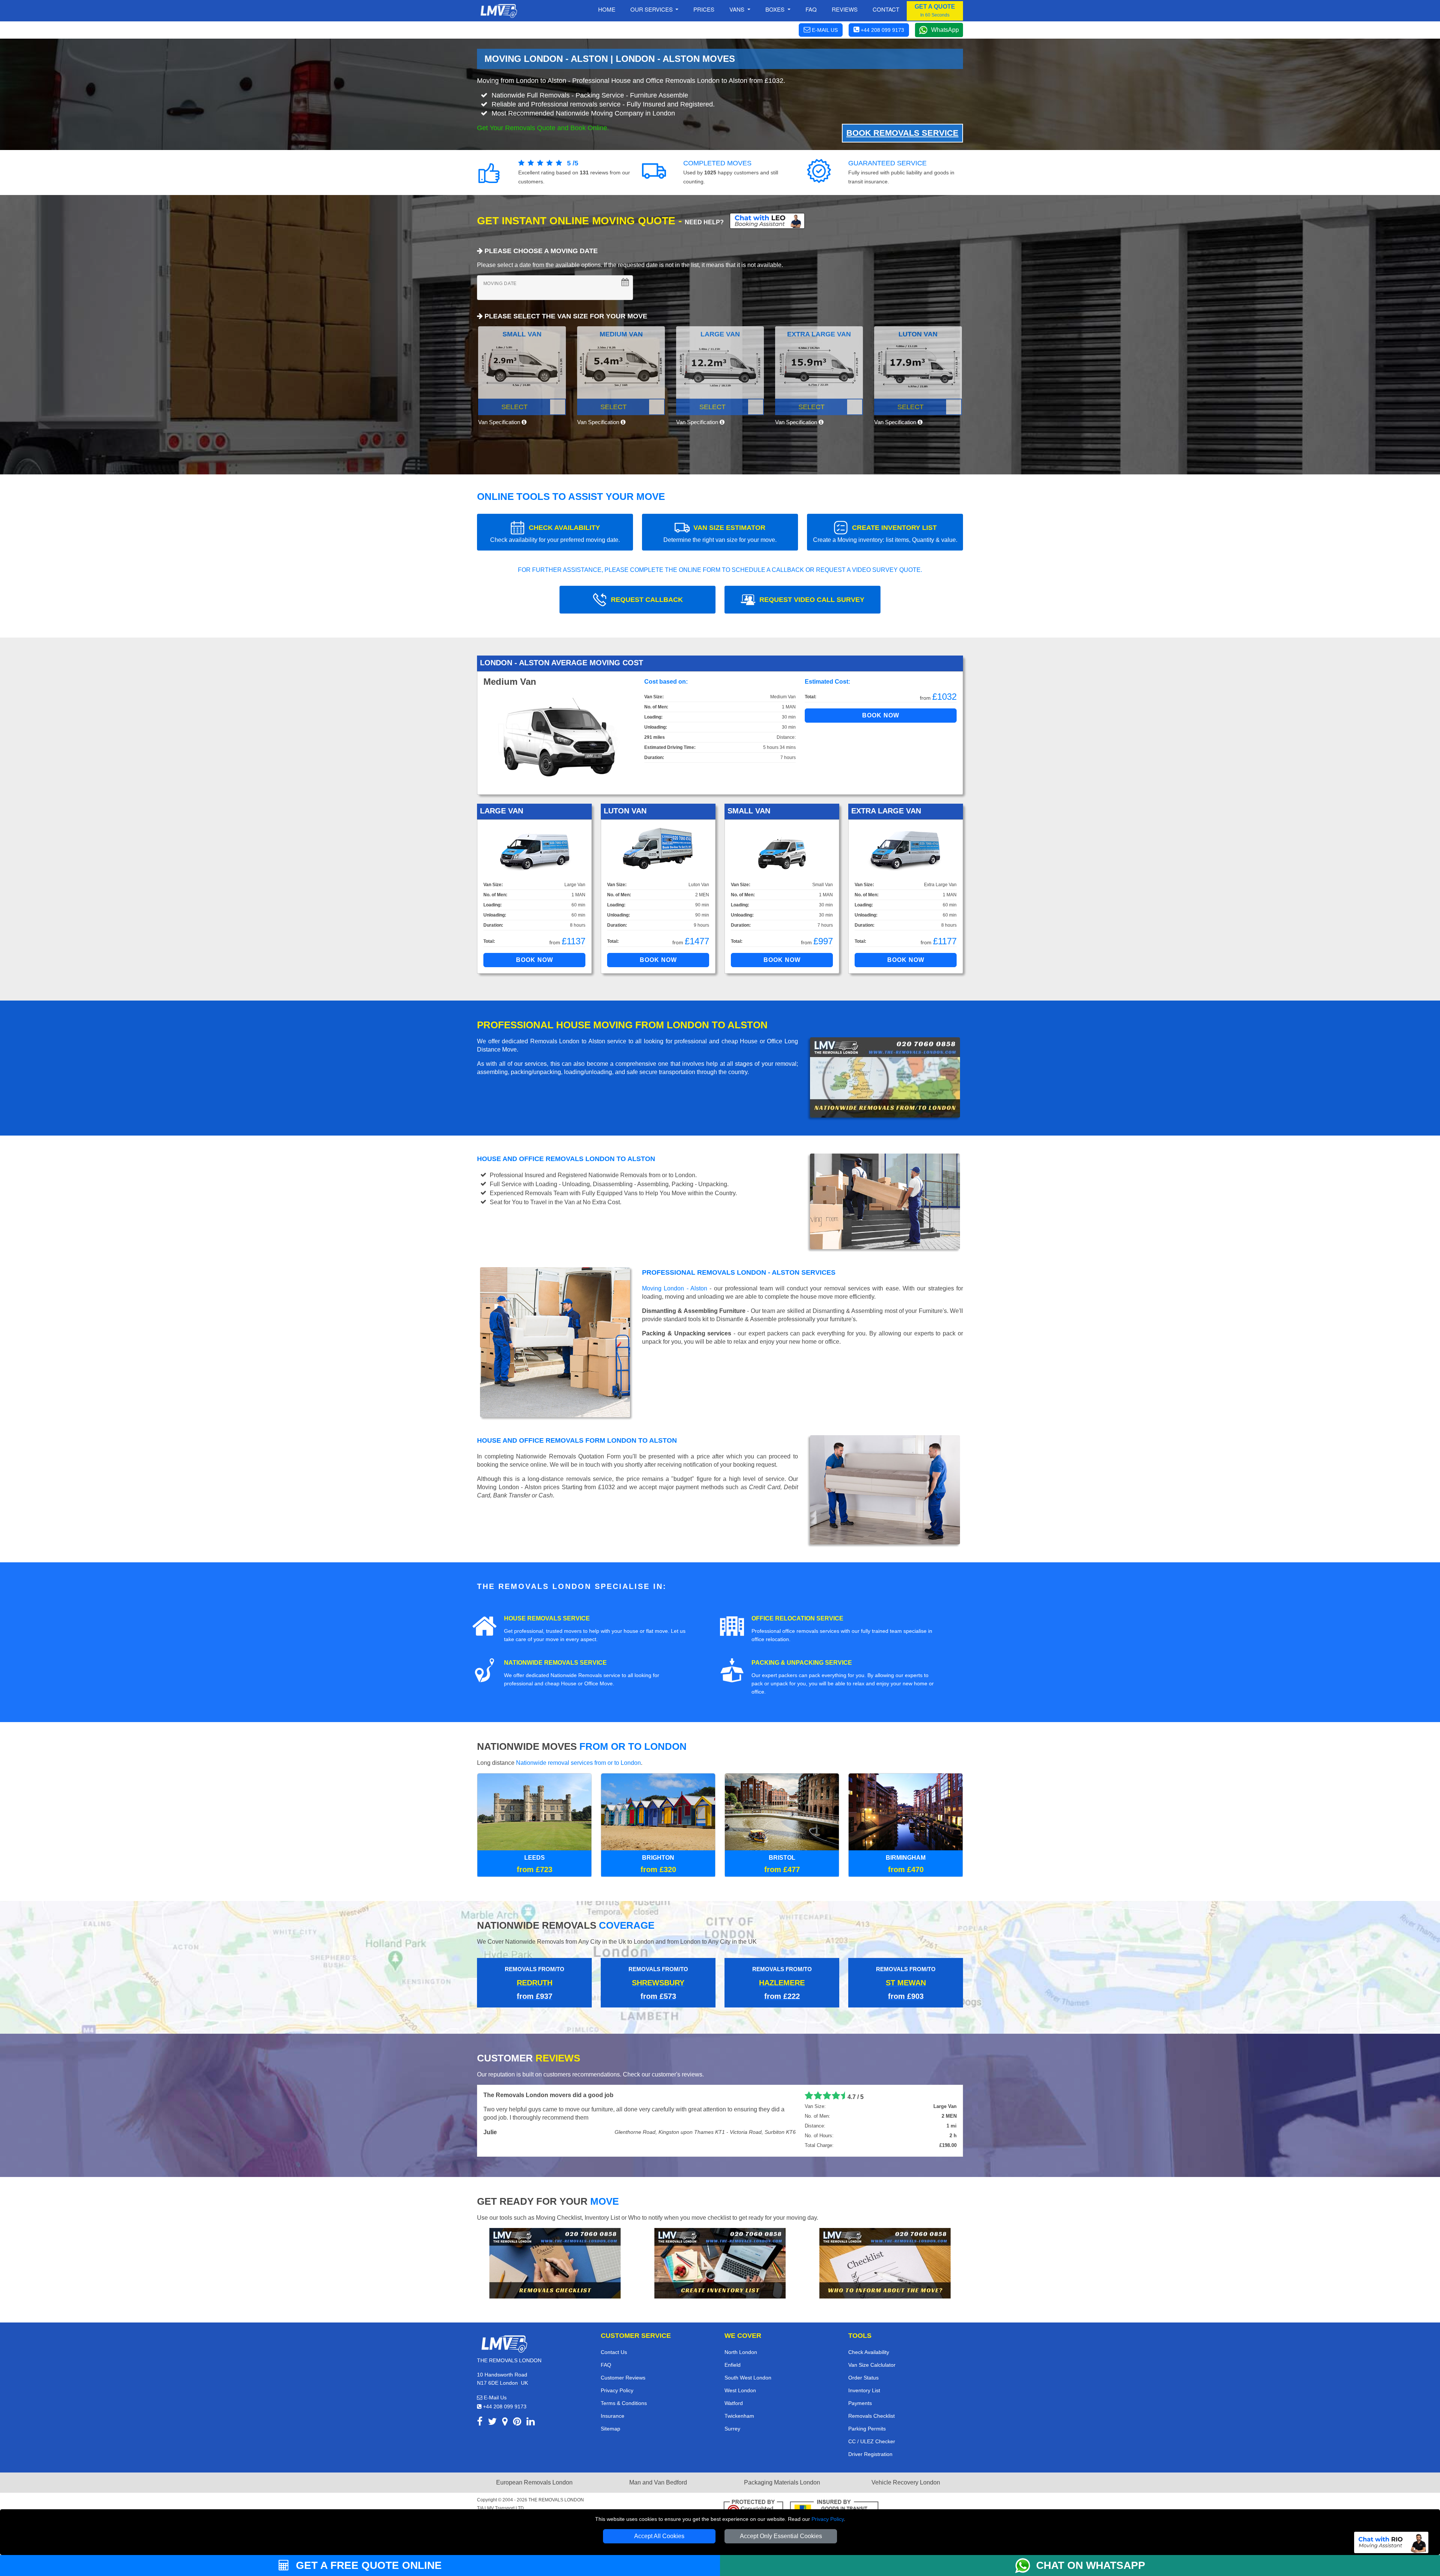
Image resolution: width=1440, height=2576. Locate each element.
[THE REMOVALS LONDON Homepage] (499, 11)
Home (607, 9)
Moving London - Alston (675, 1288)
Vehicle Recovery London (906, 2482)
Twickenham (739, 2416)
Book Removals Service (902, 133)
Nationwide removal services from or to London (578, 1763)
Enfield (733, 2365)
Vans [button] (738, 9)
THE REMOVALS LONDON (556, 2500)
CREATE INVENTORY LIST (885, 533)
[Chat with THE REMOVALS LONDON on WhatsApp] (1026, 2565)
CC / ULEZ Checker (872, 2441)
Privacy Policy (828, 2519)
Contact (886, 9)
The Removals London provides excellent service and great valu (575, 2095)
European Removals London (534, 2482)
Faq (811, 9)
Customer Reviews (623, 2378)
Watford (734, 2403)
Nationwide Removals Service (555, 1663)
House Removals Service (547, 1618)
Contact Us (614, 2352)
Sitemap (610, 2429)
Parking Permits (867, 2429)
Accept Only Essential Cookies (781, 2536)
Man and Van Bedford (658, 2482)
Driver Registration (870, 2454)
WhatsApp (945, 30)
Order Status (863, 2378)
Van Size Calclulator (872, 2365)
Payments (860, 2403)
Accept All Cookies (659, 2536)
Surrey (732, 2429)
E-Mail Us (494, 2397)
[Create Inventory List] (720, 2263)
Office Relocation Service (797, 1618)
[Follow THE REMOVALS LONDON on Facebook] (480, 2423)
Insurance (613, 2416)
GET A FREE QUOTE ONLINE (367, 2565)
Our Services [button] (652, 9)
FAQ (606, 2365)
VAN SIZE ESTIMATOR (720, 533)
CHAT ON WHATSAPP (1091, 2565)
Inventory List (864, 2390)
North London (741, 2352)
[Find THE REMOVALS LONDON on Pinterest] (517, 2423)
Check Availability (869, 2352)
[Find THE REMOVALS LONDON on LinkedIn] (531, 2423)
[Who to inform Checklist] (885, 2263)
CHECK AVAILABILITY (555, 533)
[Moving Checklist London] (555, 2263)
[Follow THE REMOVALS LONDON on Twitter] (492, 2423)
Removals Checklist (871, 2416)
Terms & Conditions (624, 2403)
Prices (704, 9)
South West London (748, 2378)
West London (740, 2390)
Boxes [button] (776, 9)
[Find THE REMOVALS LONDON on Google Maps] (505, 2423)
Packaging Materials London (782, 2482)
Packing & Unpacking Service (802, 1663)
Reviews (845, 9)
